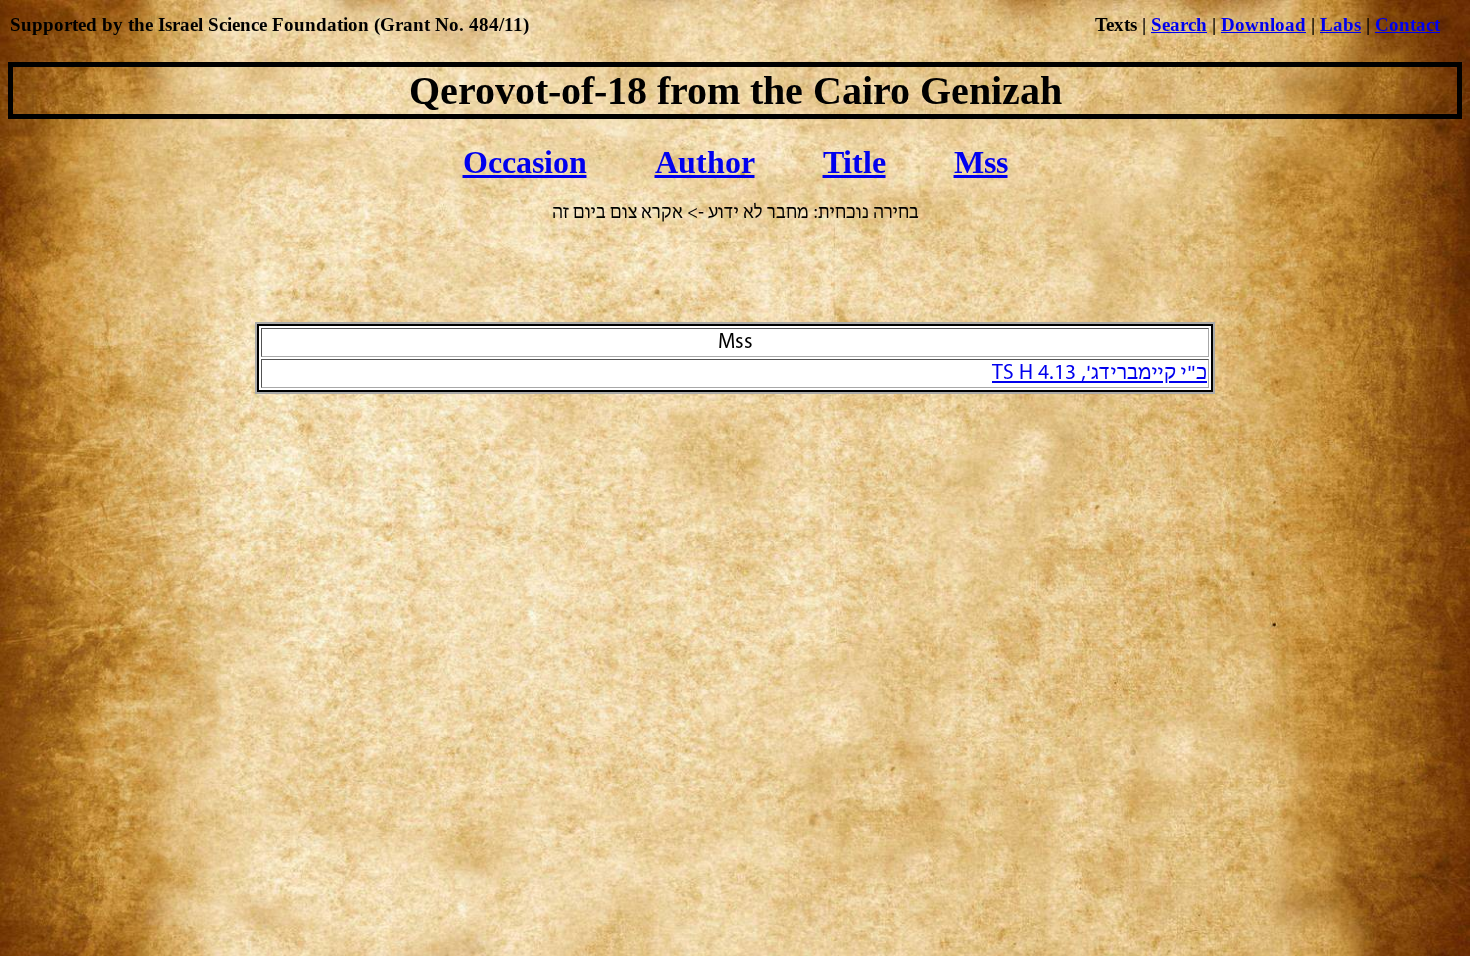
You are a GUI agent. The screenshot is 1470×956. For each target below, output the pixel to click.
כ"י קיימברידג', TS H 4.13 (1099, 373)
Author (705, 162)
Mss (981, 162)
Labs (1340, 24)
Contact (1407, 24)
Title (854, 162)
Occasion (525, 162)
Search (1179, 24)
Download (1263, 24)
